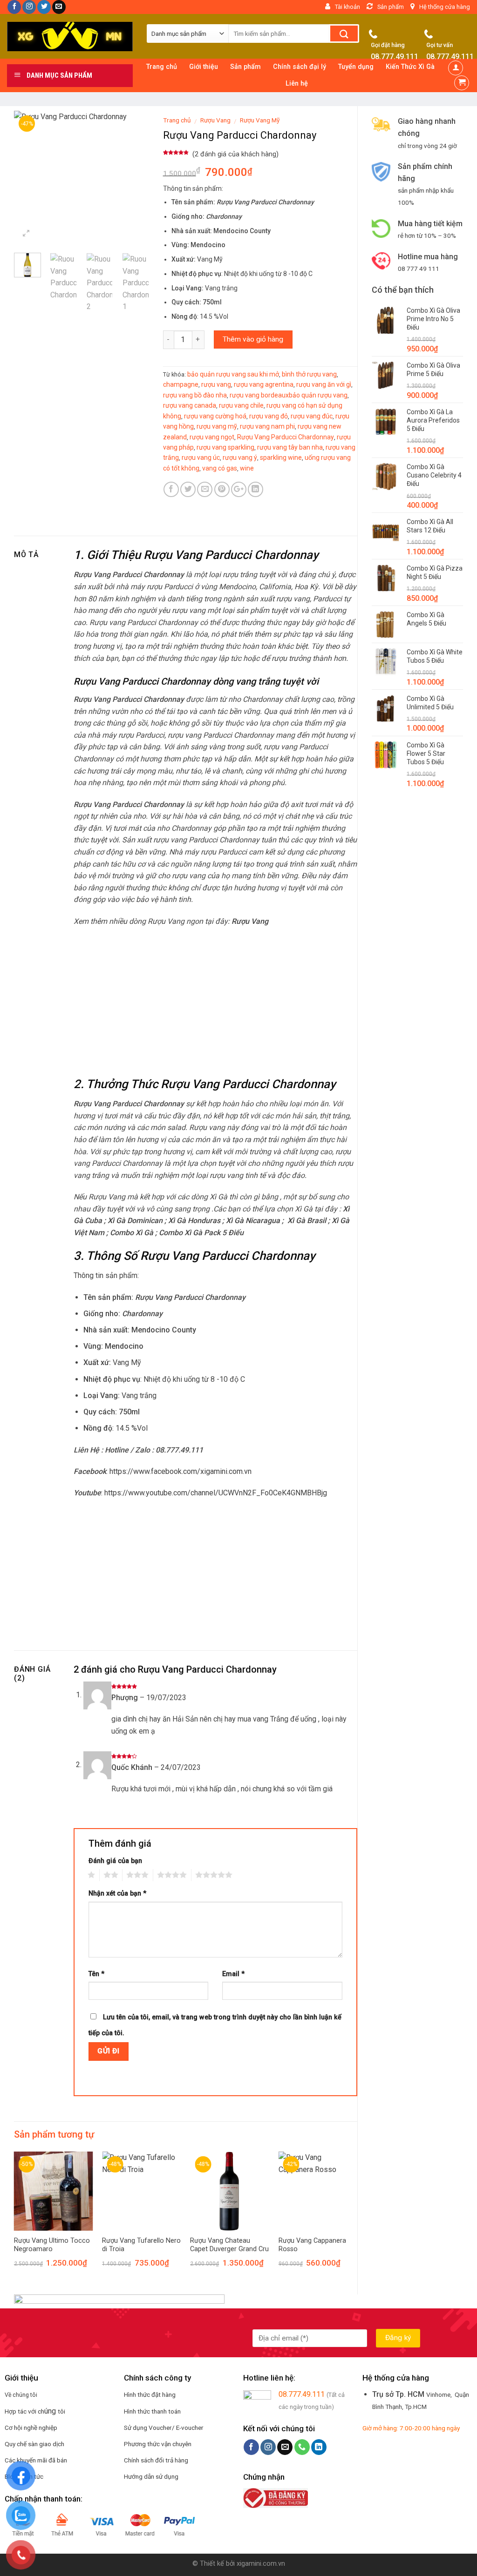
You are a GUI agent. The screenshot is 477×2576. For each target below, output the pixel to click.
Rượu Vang (215, 120)
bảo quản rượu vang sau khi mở (233, 374)
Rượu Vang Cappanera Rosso (312, 2245)
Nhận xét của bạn (117, 1893)
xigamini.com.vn (261, 2564)
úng (51, 2411)
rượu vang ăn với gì (324, 384)
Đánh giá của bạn (115, 1861)
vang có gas (220, 468)
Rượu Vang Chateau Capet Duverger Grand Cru (229, 2245)
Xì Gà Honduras (194, 1221)
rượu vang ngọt (212, 437)
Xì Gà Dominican (135, 1221)
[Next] (135, 178)
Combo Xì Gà (132, 1233)
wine (247, 468)
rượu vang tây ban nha (290, 447)
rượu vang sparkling (225, 447)
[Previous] (28, 178)
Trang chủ (177, 120)
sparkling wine (281, 457)
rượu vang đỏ (269, 416)
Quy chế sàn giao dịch (34, 2444)
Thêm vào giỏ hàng (253, 339)
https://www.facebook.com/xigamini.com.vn (181, 1471)
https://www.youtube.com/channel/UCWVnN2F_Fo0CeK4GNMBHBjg (216, 1493)
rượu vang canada (190, 405)
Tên (96, 1974)
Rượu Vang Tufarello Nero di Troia (141, 2245)
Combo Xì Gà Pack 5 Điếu (201, 1233)
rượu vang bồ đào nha (195, 395)
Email (233, 1974)
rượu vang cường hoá (215, 416)
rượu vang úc (201, 457)
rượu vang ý (240, 457)
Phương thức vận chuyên (158, 2444)
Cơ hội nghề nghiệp (31, 2428)
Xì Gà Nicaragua (253, 1221)
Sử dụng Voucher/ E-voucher (164, 2428)
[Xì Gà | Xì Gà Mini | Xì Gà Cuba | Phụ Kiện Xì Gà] (70, 37)
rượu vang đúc (312, 416)
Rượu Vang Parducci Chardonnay (286, 437)
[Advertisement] (417, 945)
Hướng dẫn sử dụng (151, 2476)
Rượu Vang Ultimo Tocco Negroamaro (52, 2245)
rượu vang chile (241, 405)
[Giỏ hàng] (462, 83)
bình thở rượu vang (309, 374)
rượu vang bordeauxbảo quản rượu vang (289, 395)
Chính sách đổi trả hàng (156, 2460)
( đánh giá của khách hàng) (235, 154)
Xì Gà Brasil (307, 1221)
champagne (181, 384)
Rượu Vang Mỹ (260, 120)
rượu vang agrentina (264, 384)
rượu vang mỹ (217, 426)
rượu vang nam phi (267, 426)
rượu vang (216, 384)
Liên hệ (297, 84)
